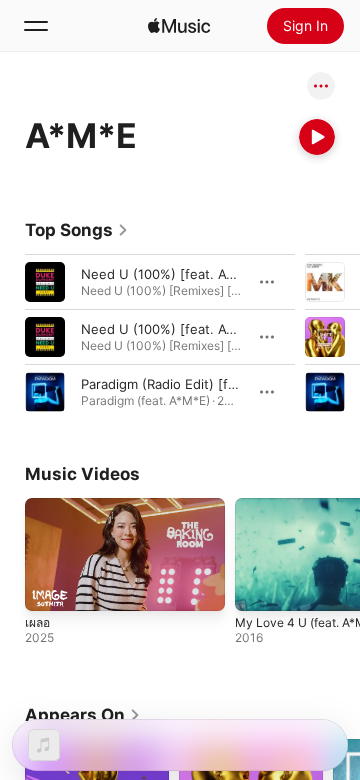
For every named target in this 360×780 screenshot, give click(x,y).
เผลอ (37, 622)
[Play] (317, 137)
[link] (77, 230)
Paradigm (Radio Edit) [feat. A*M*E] (192, 384)
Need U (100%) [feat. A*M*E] (173, 329)
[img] (179, 26)
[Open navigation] (36, 26)
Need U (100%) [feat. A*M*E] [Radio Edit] (211, 274)
